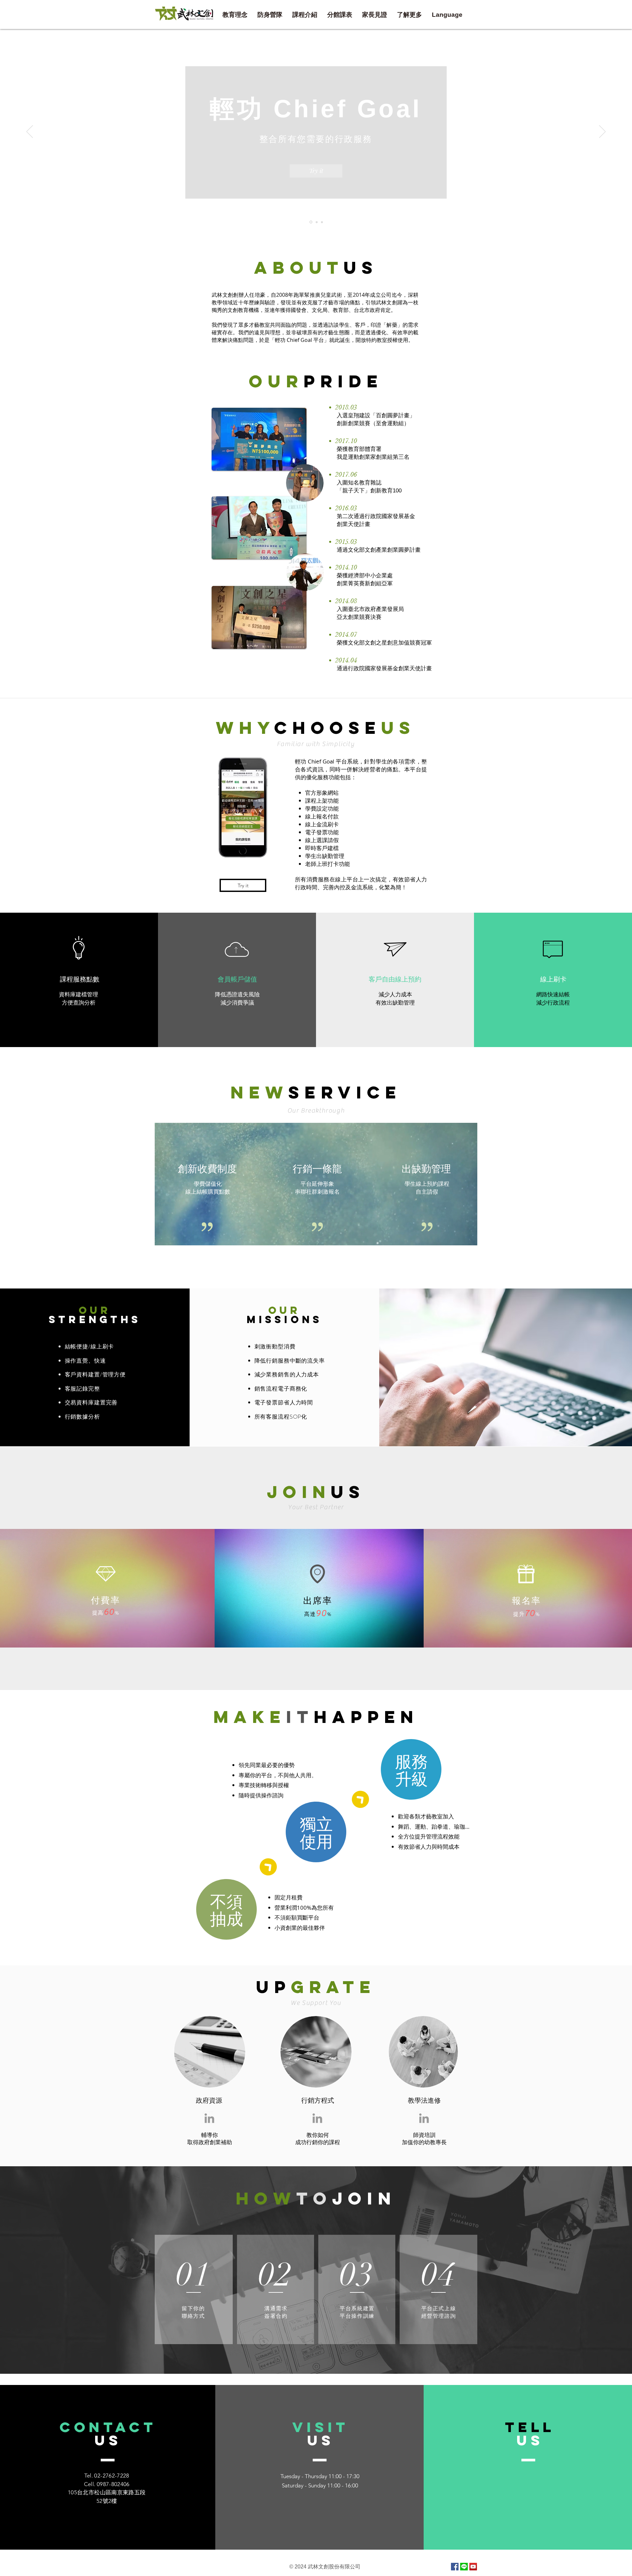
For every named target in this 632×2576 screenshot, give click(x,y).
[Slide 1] (310, 222)
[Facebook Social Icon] (455, 2567)
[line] (464, 2567)
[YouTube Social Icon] (473, 2567)
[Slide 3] (322, 222)
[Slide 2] (316, 222)
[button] (340, 15)
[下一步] (602, 132)
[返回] (30, 132)
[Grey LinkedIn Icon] (209, 2118)
